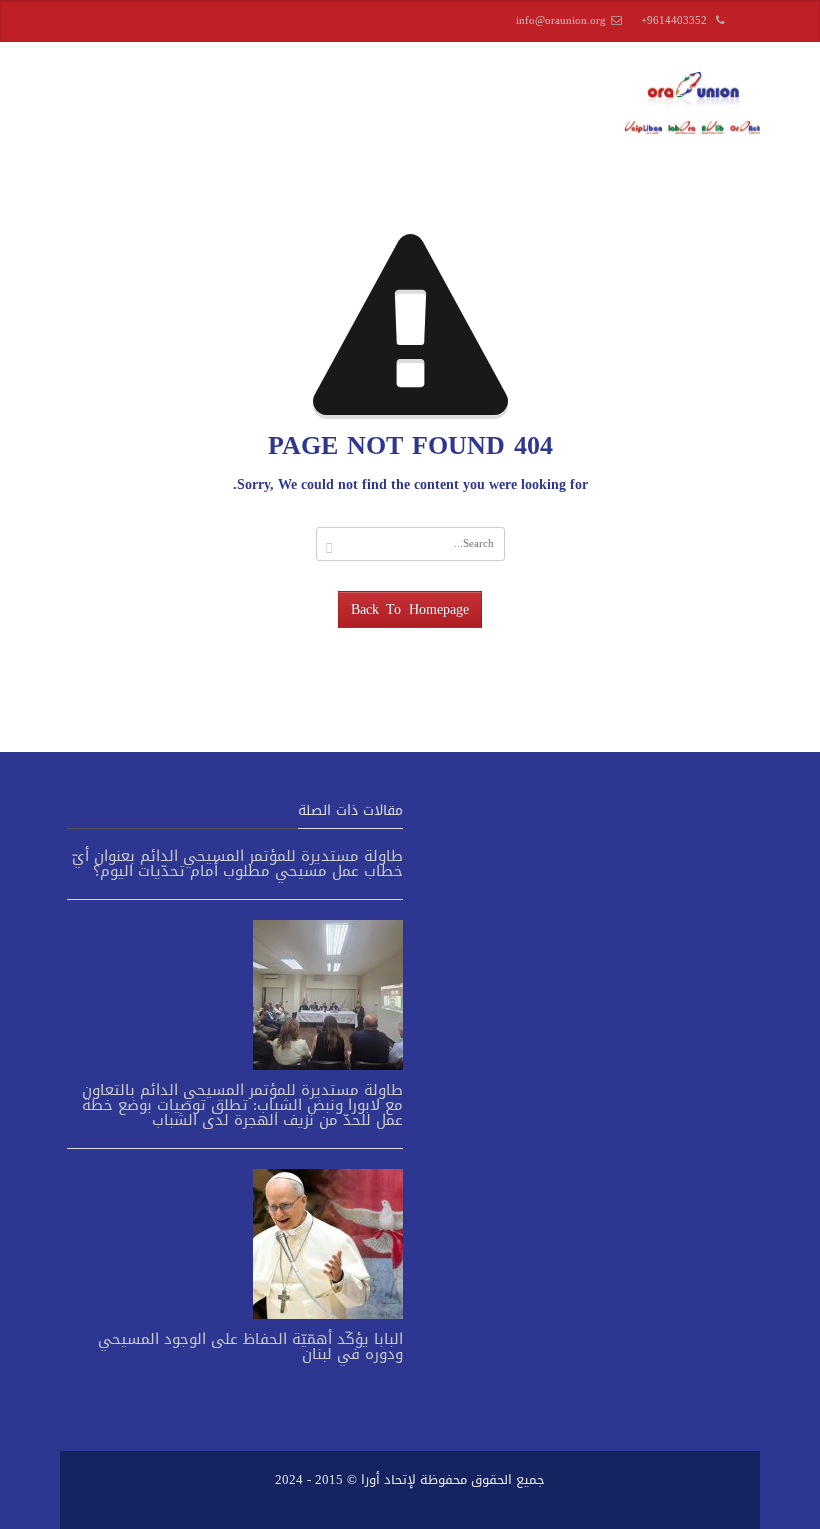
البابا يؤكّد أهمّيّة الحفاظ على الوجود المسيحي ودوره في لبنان (250, 1346)
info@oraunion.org (561, 20)
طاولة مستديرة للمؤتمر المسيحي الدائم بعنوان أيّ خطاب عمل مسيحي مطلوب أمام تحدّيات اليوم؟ (237, 863)
